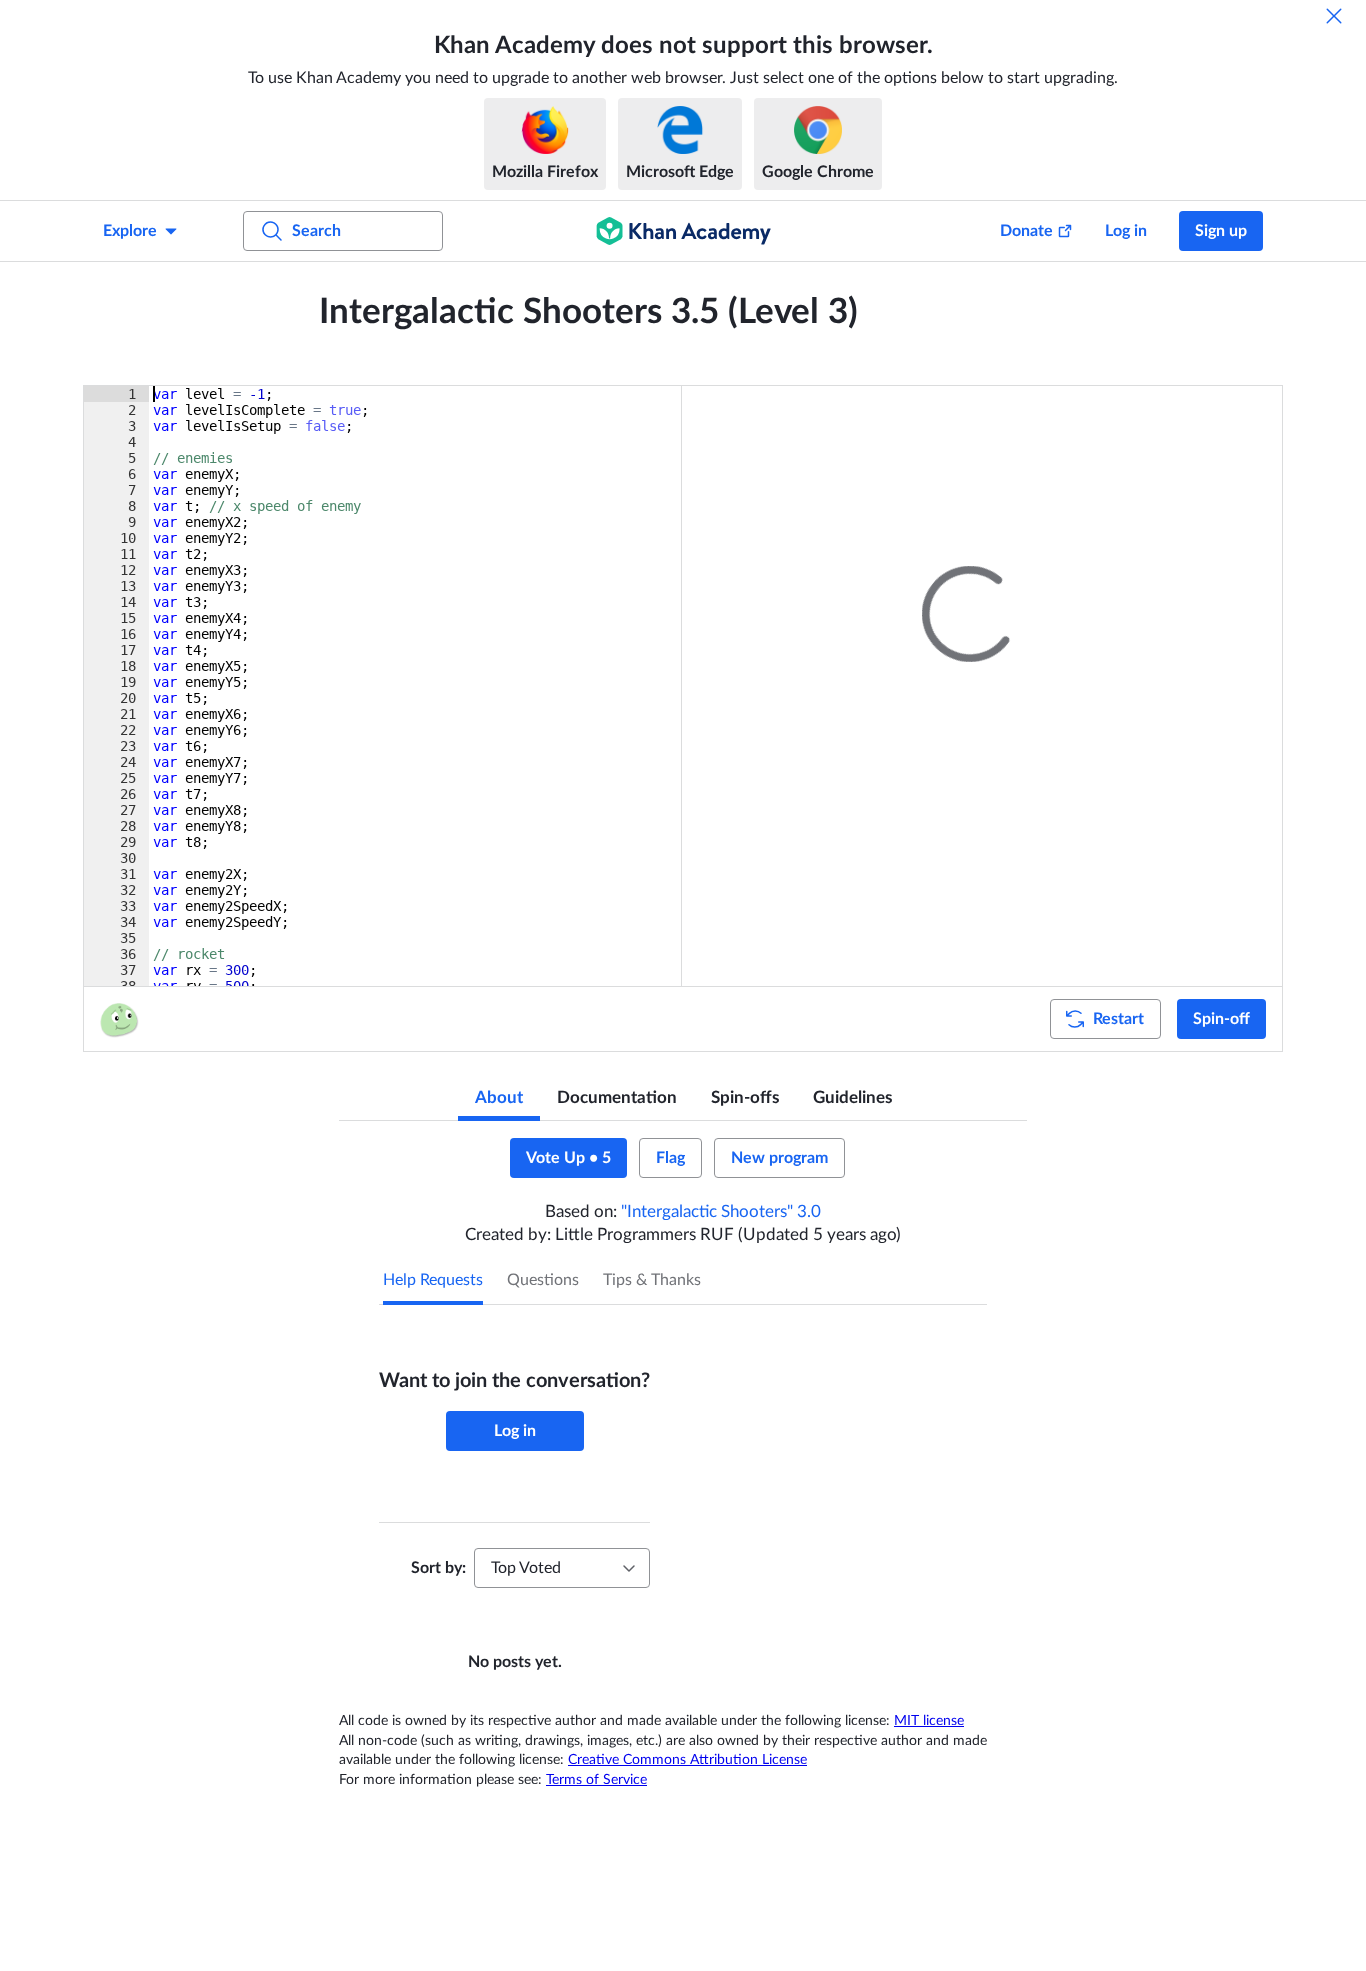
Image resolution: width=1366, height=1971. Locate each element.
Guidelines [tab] (852, 1097)
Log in (1126, 231)
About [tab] (499, 1097)
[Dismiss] (1334, 16)
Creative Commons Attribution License (687, 1760)
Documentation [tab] (617, 1097)
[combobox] (562, 1568)
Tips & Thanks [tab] (652, 1280)
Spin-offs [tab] (745, 1097)
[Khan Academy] (683, 231)
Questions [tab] (543, 1280)
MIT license (929, 1721)
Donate (1026, 231)
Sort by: (438, 1568)
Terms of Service (596, 1780)
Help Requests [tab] (433, 1280)
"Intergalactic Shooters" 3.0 (721, 1211)
